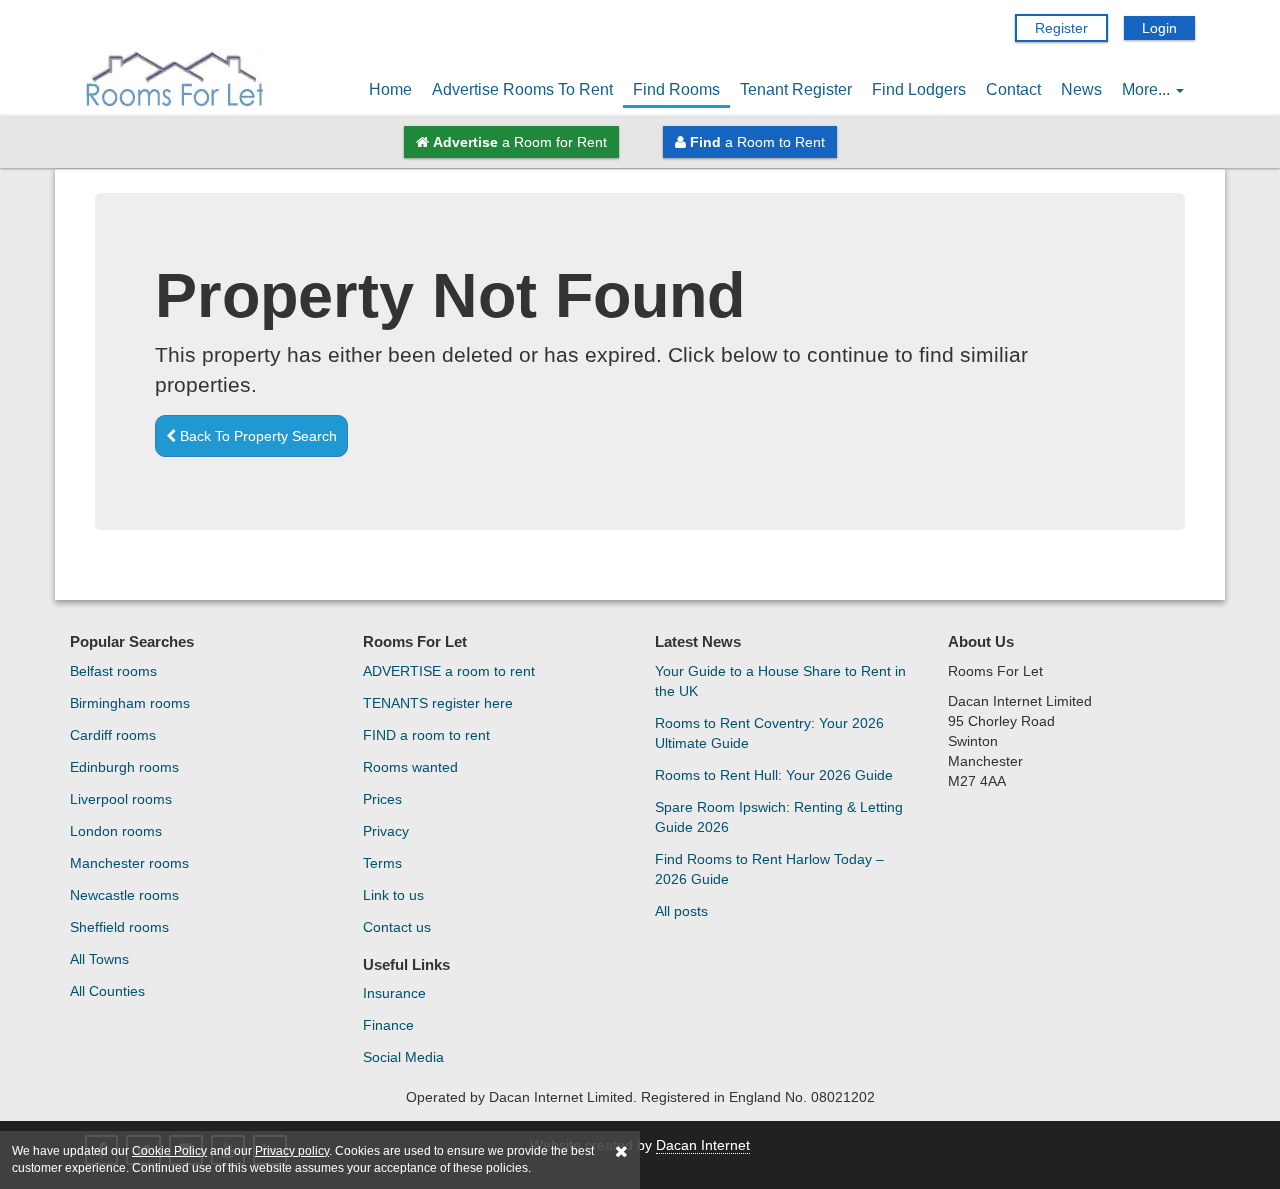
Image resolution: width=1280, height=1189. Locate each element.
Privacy (386, 831)
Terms (382, 863)
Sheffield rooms (119, 927)
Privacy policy (292, 1151)
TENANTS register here (438, 703)
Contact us (397, 927)
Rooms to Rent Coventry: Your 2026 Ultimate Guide (769, 733)
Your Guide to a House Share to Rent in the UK (780, 681)
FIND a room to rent (426, 735)
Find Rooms (676, 89)
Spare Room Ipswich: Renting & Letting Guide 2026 (779, 817)
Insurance (394, 993)
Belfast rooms (113, 671)
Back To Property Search (256, 436)
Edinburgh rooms (124, 767)
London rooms (116, 831)
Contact (1013, 89)
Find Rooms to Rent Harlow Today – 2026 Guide (769, 869)
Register (1061, 28)
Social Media (403, 1057)
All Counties (107, 991)
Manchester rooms (129, 863)
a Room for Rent (520, 142)
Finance (388, 1025)
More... (1148, 89)
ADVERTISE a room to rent (449, 671)
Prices (382, 799)
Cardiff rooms (113, 735)
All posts (681, 911)
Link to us (393, 895)
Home (390, 89)
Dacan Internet (703, 1145)
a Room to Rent (757, 142)
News (1081, 89)
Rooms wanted (410, 767)
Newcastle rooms (124, 895)
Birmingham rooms (130, 703)
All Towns (99, 959)
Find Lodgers (919, 89)
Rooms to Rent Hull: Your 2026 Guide (774, 775)
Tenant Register (796, 89)
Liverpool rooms (121, 799)
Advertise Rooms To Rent (522, 89)
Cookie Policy (169, 1151)
